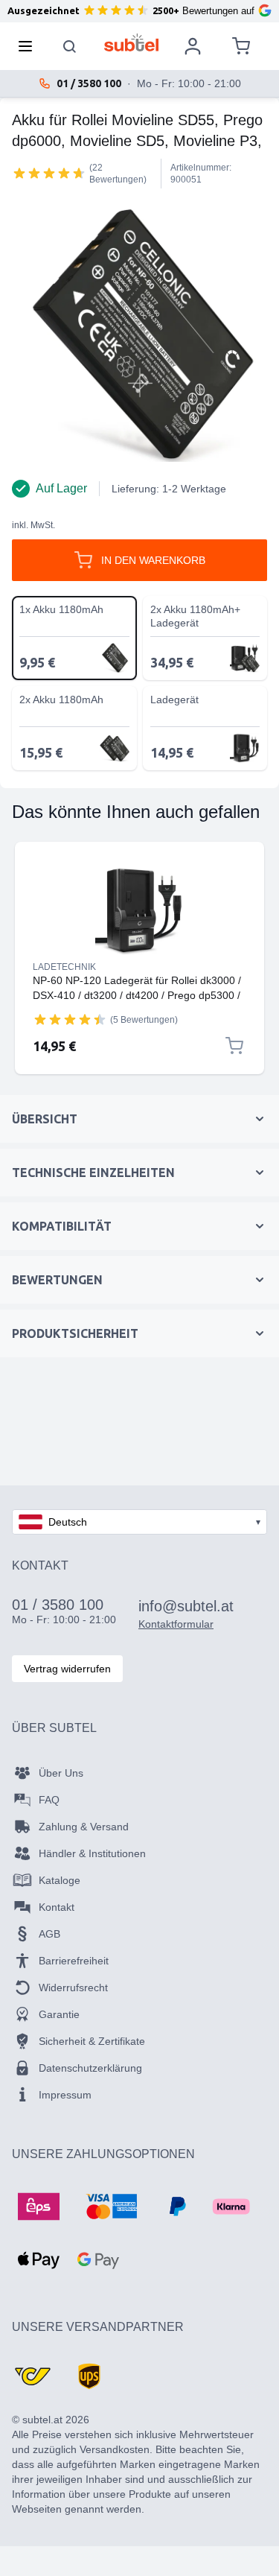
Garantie (59, 2014)
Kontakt (57, 1907)
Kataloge (60, 1880)
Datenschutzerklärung (90, 2068)
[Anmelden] (193, 46)
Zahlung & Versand (84, 1827)
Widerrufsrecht (73, 1987)
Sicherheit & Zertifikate (92, 2041)
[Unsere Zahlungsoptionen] (39, 2207)
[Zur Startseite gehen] (131, 42)
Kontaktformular (176, 1624)
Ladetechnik (64, 967)
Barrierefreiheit (74, 1961)
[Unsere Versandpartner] (33, 2376)
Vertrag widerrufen (67, 1669)
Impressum (65, 2095)
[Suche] (70, 46)
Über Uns (61, 1773)
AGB (49, 1934)
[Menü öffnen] (30, 46)
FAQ (49, 1800)
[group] (49, 173)
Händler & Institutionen (92, 1853)
